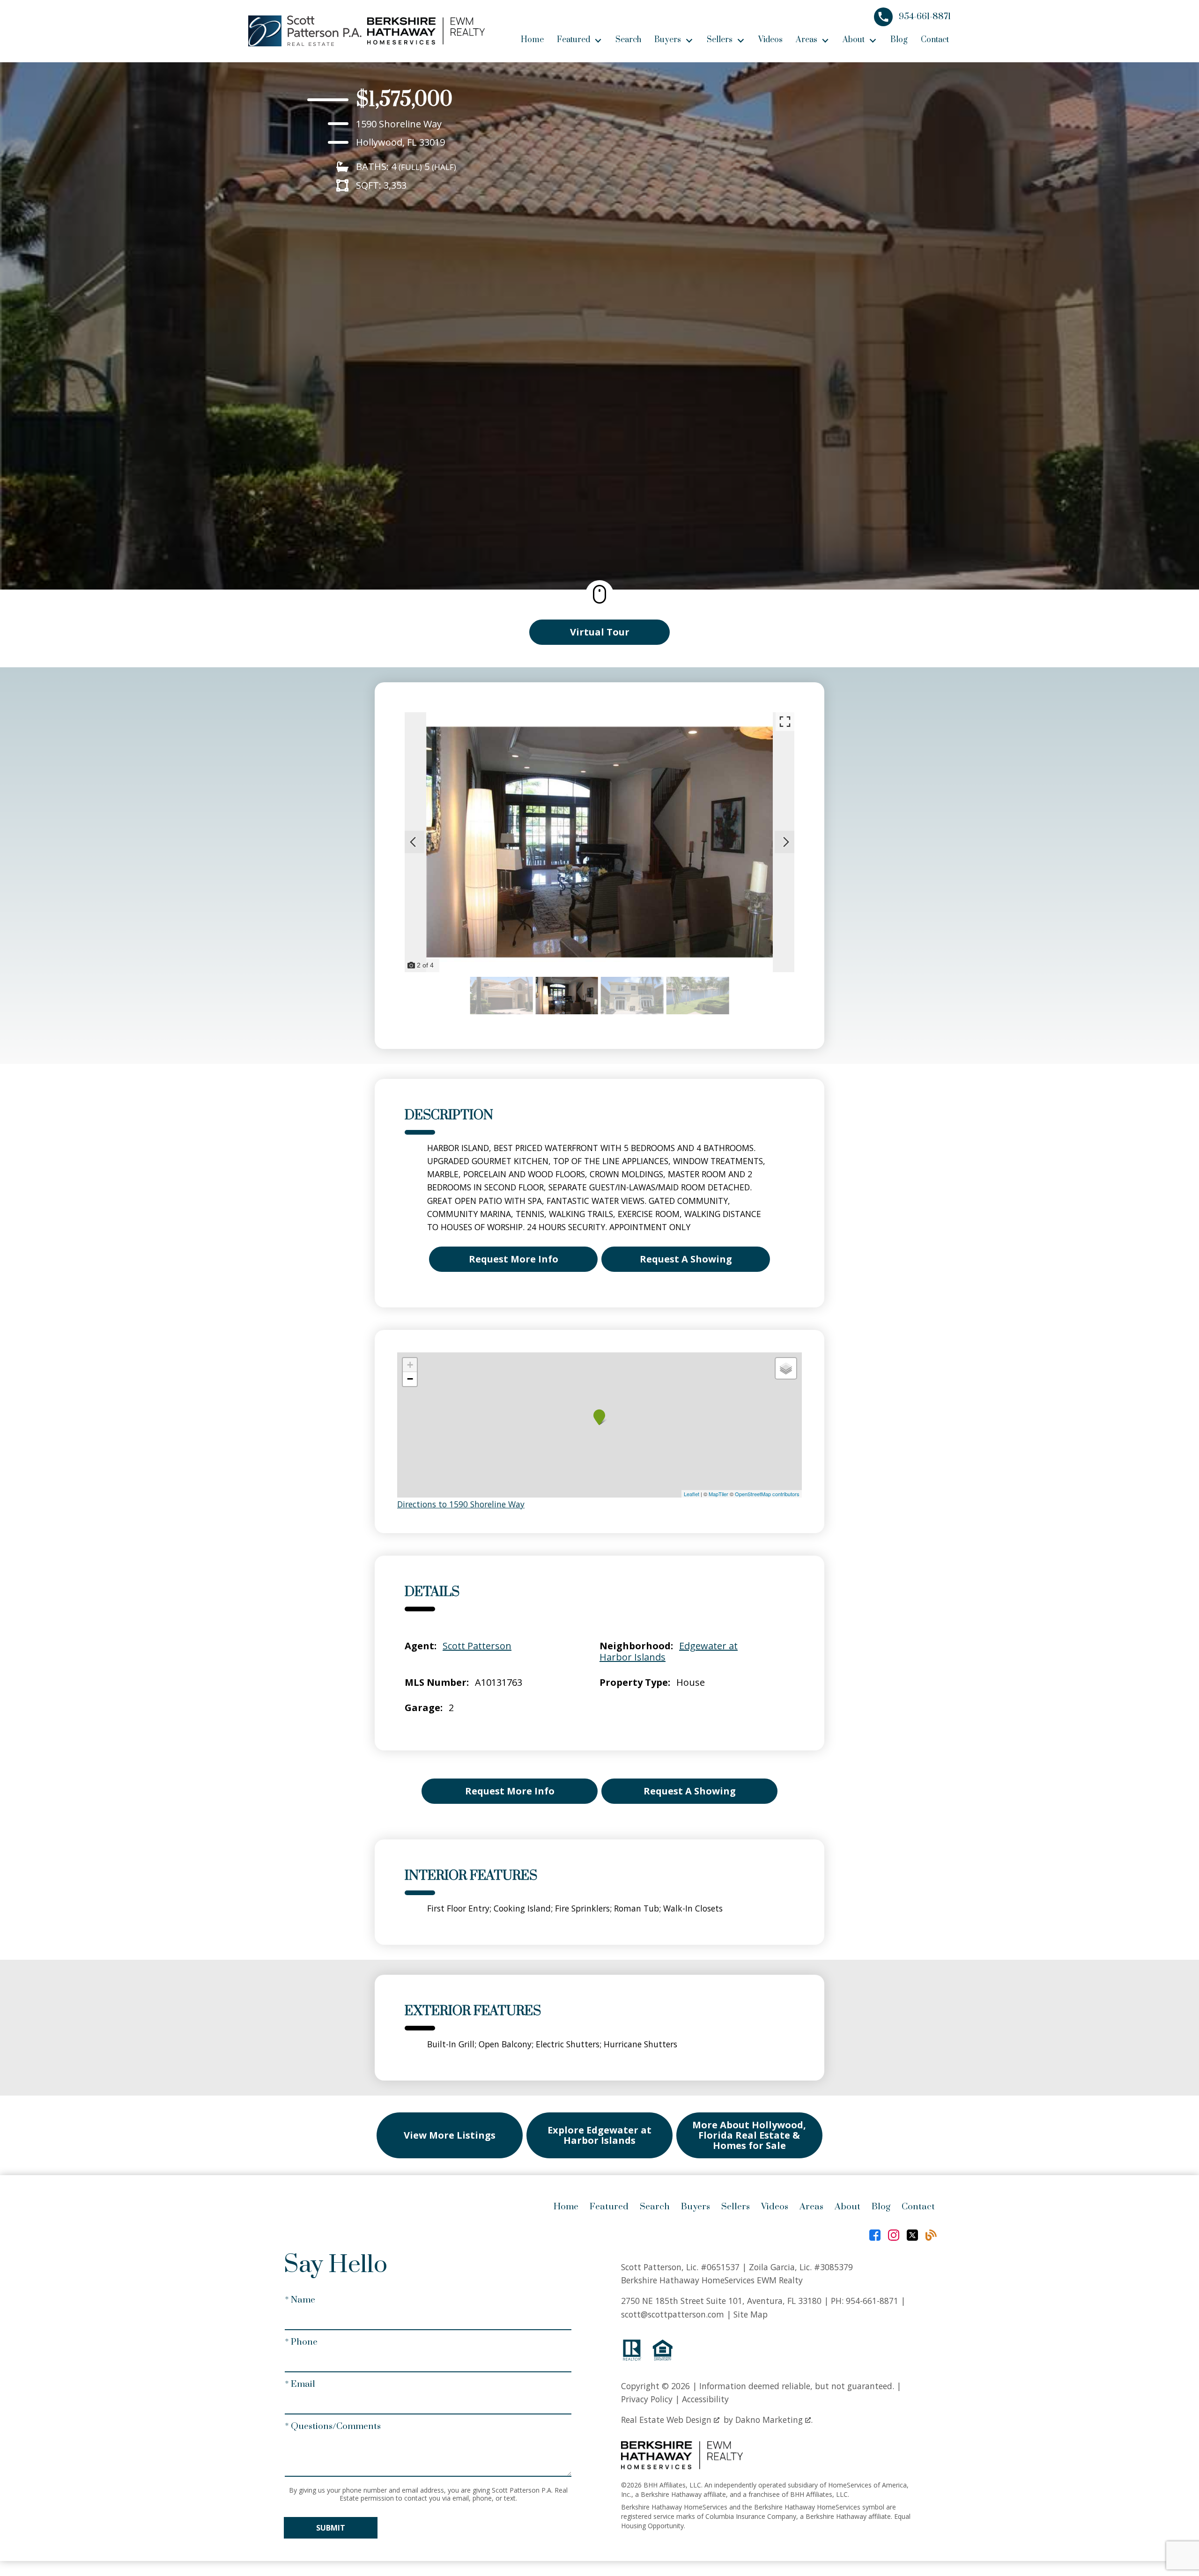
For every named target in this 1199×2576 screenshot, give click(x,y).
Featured (609, 2207)
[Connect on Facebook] (875, 2235)
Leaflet (692, 1494)
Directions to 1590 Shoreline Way (461, 1504)
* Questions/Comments (333, 2426)
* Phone (301, 2342)
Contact (935, 40)
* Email (300, 2384)
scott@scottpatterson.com (673, 2314)
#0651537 (720, 2267)
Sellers (736, 2207)
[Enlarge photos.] (785, 722)
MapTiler (718, 1494)
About (847, 2207)
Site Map (751, 2314)
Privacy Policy (647, 2399)
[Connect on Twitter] (912, 2235)
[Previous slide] (413, 842)
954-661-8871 (872, 2301)
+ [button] (410, 1365)
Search (628, 40)
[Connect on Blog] (931, 2235)
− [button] (410, 1379)
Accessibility (705, 2399)
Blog (899, 40)
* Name (300, 2300)
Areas (811, 2207)
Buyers (696, 2207)
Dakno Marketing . (774, 2420)
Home (532, 40)
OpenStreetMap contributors (767, 1494)
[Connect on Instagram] (894, 2235)
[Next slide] (786, 842)
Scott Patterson (477, 1646)
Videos (770, 40)
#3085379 (833, 2267)
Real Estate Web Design (667, 2420)
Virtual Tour (600, 632)
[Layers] (786, 1368)
